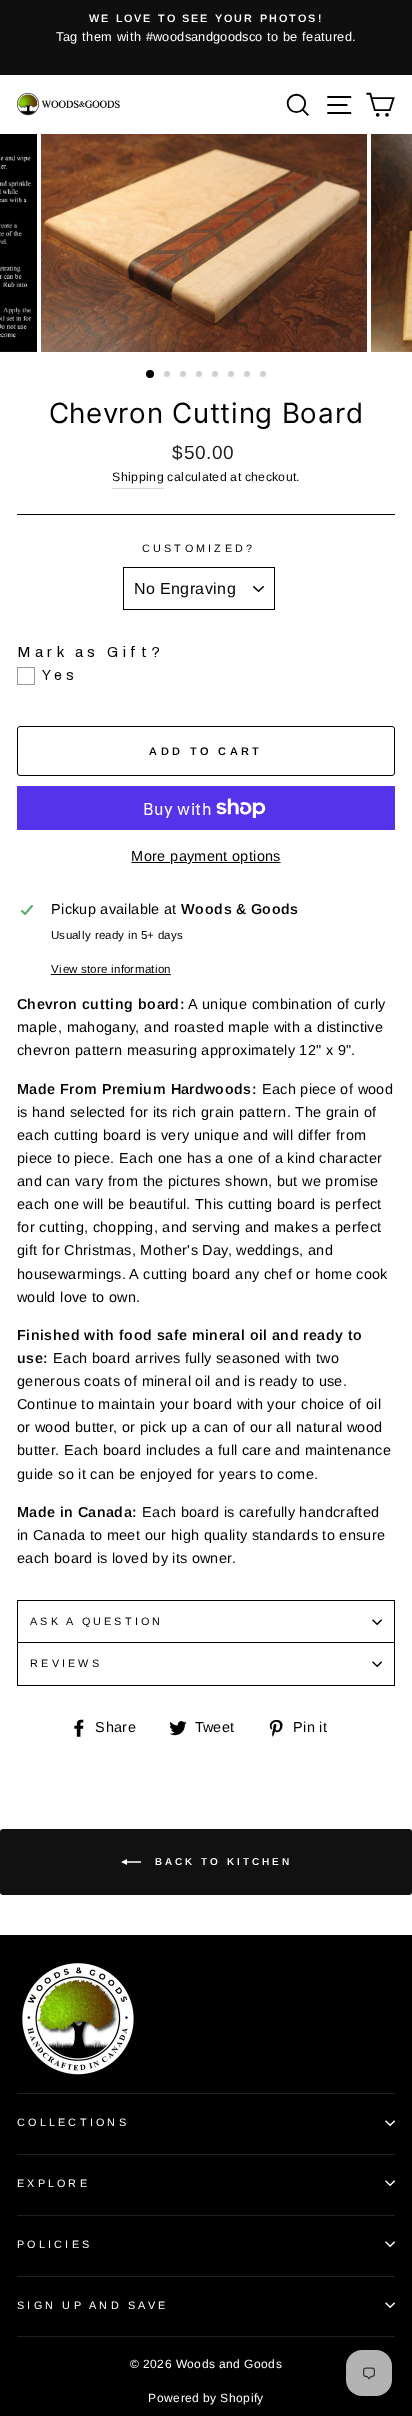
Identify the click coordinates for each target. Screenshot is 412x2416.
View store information (111, 969)
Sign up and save (92, 2305)
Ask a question (97, 1621)
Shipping (138, 477)
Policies (54, 2244)
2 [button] (169, 376)
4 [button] (201, 376)
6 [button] (233, 376)
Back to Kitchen (220, 1861)
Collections (73, 2122)
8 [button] (265, 376)
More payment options (205, 856)
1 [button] (151, 375)
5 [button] (217, 376)
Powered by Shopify (206, 2398)
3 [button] (185, 376)
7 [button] (249, 376)
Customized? (199, 548)
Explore (53, 2183)
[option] (206, 29)
